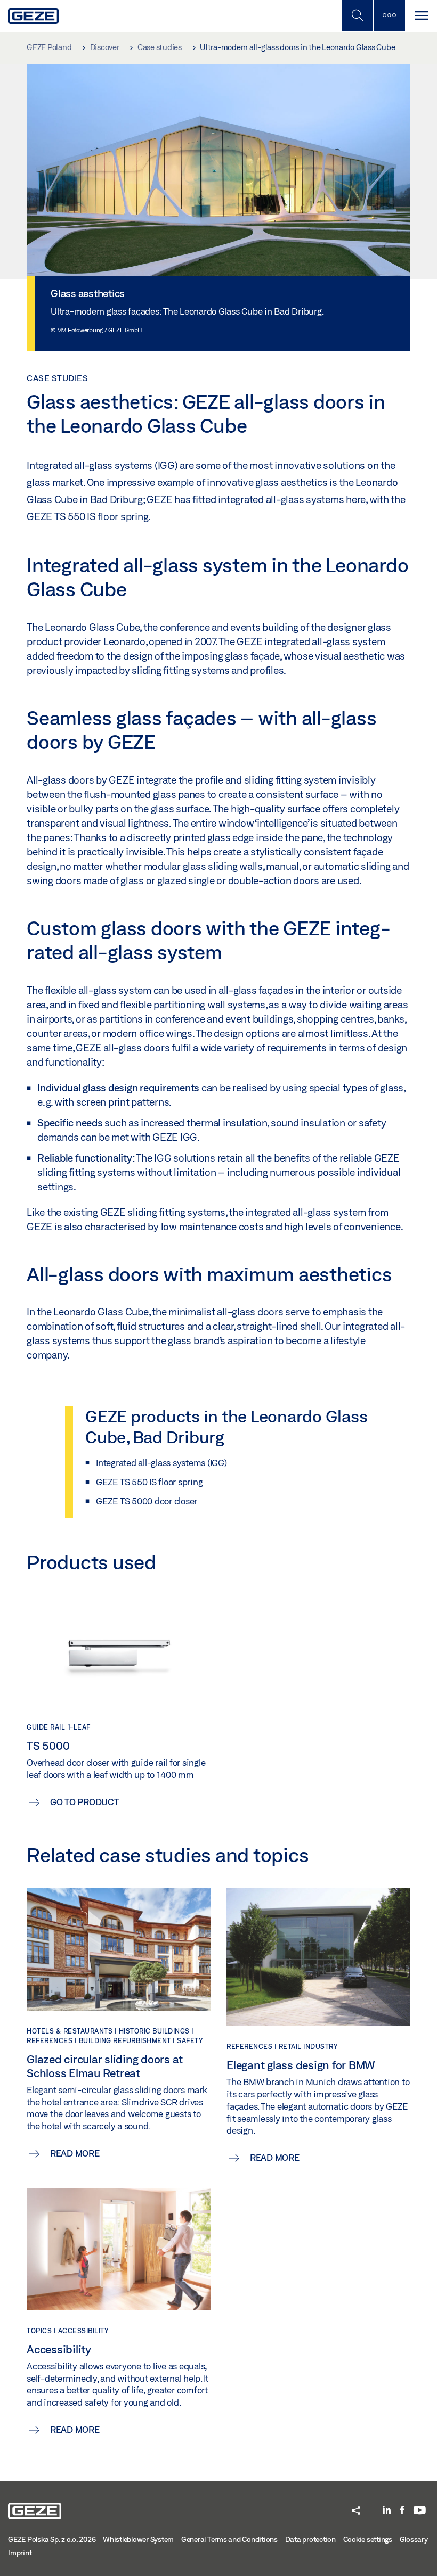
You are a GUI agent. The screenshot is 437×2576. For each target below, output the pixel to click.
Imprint (20, 2553)
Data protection (310, 2539)
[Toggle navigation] (421, 16)
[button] (356, 2511)
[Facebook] (402, 2511)
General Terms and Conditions (229, 2539)
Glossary (414, 2539)
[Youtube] (420, 2511)
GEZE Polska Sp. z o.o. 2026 (52, 2539)
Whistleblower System (138, 2539)
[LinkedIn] (387, 2511)
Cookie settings (368, 2539)
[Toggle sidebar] (389, 16)
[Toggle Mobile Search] (357, 16)
